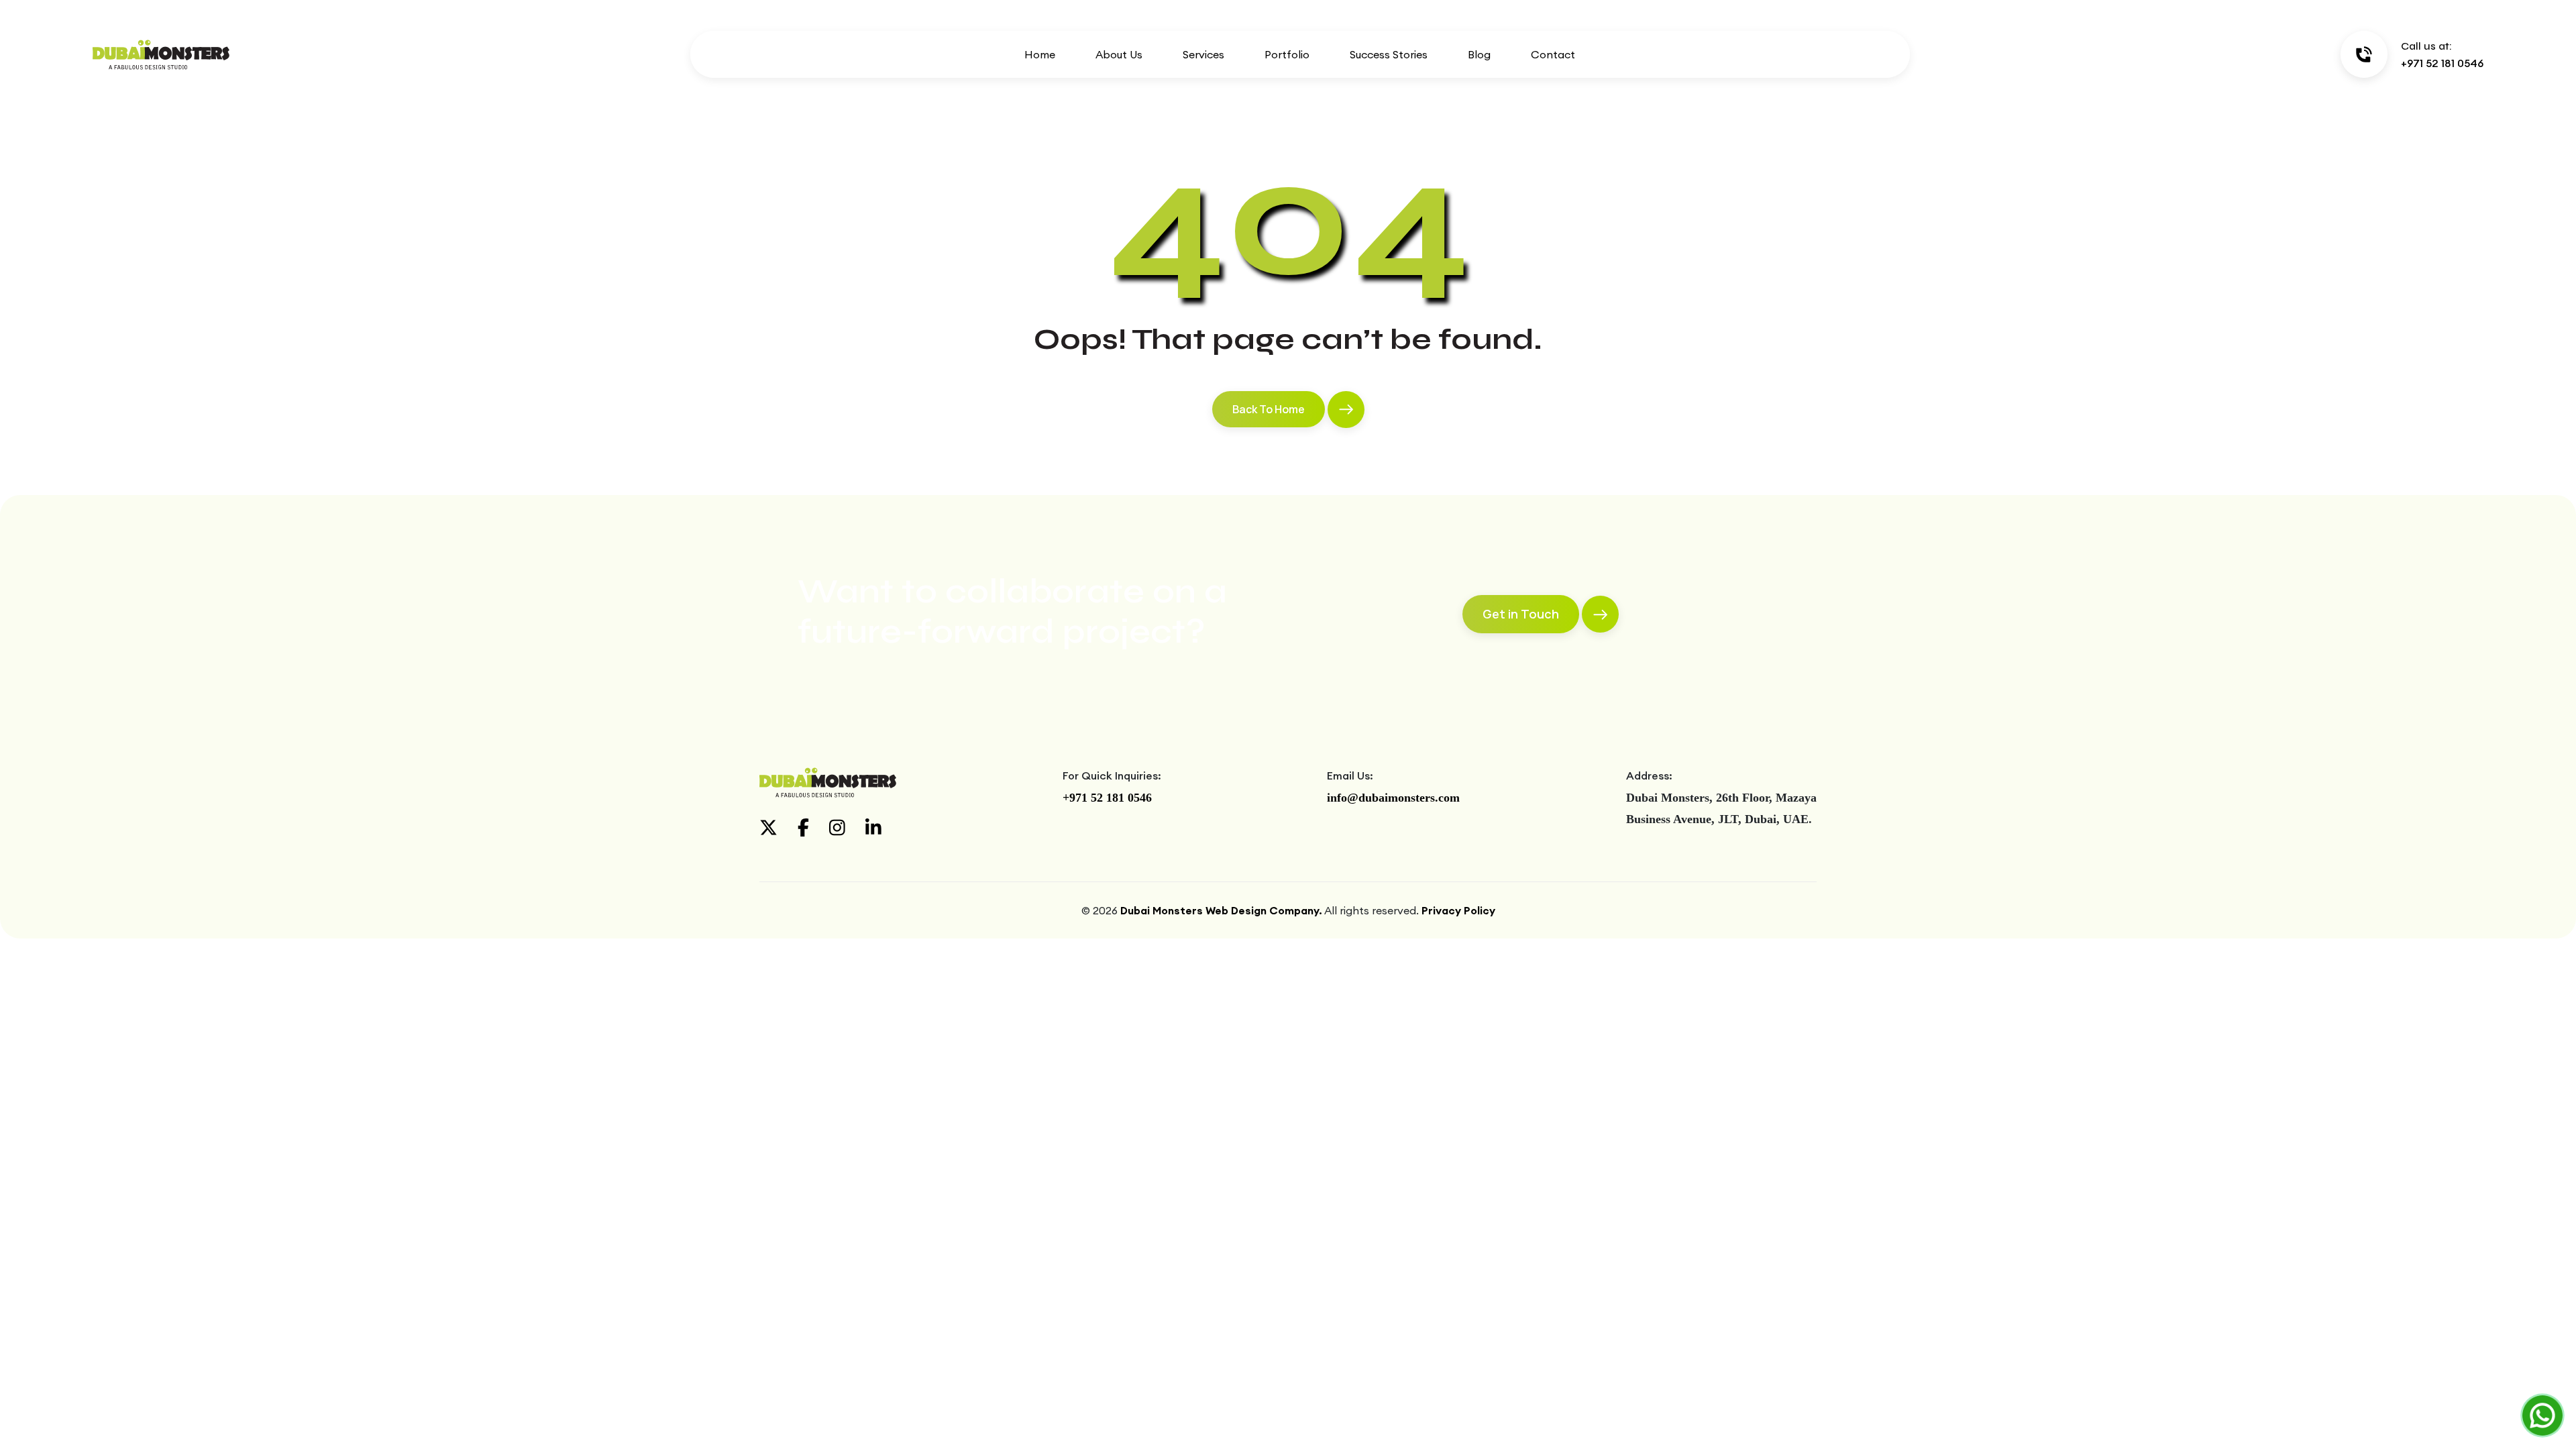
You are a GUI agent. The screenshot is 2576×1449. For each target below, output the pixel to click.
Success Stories (1389, 54)
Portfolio (1287, 54)
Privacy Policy (1458, 910)
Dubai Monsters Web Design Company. (1221, 910)
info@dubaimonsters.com (1393, 798)
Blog (1479, 54)
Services (1203, 54)
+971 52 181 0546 (1107, 798)
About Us (1119, 54)
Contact (1553, 54)
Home (1040, 54)
